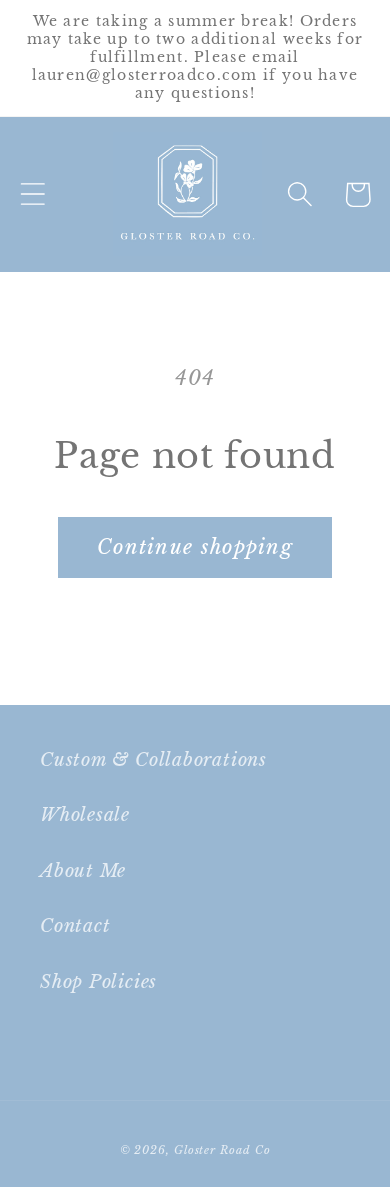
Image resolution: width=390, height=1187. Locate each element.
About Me (83, 870)
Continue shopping (195, 547)
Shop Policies (98, 981)
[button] (32, 194)
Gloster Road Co (222, 1150)
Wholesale (85, 814)
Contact (75, 925)
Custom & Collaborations (153, 759)
